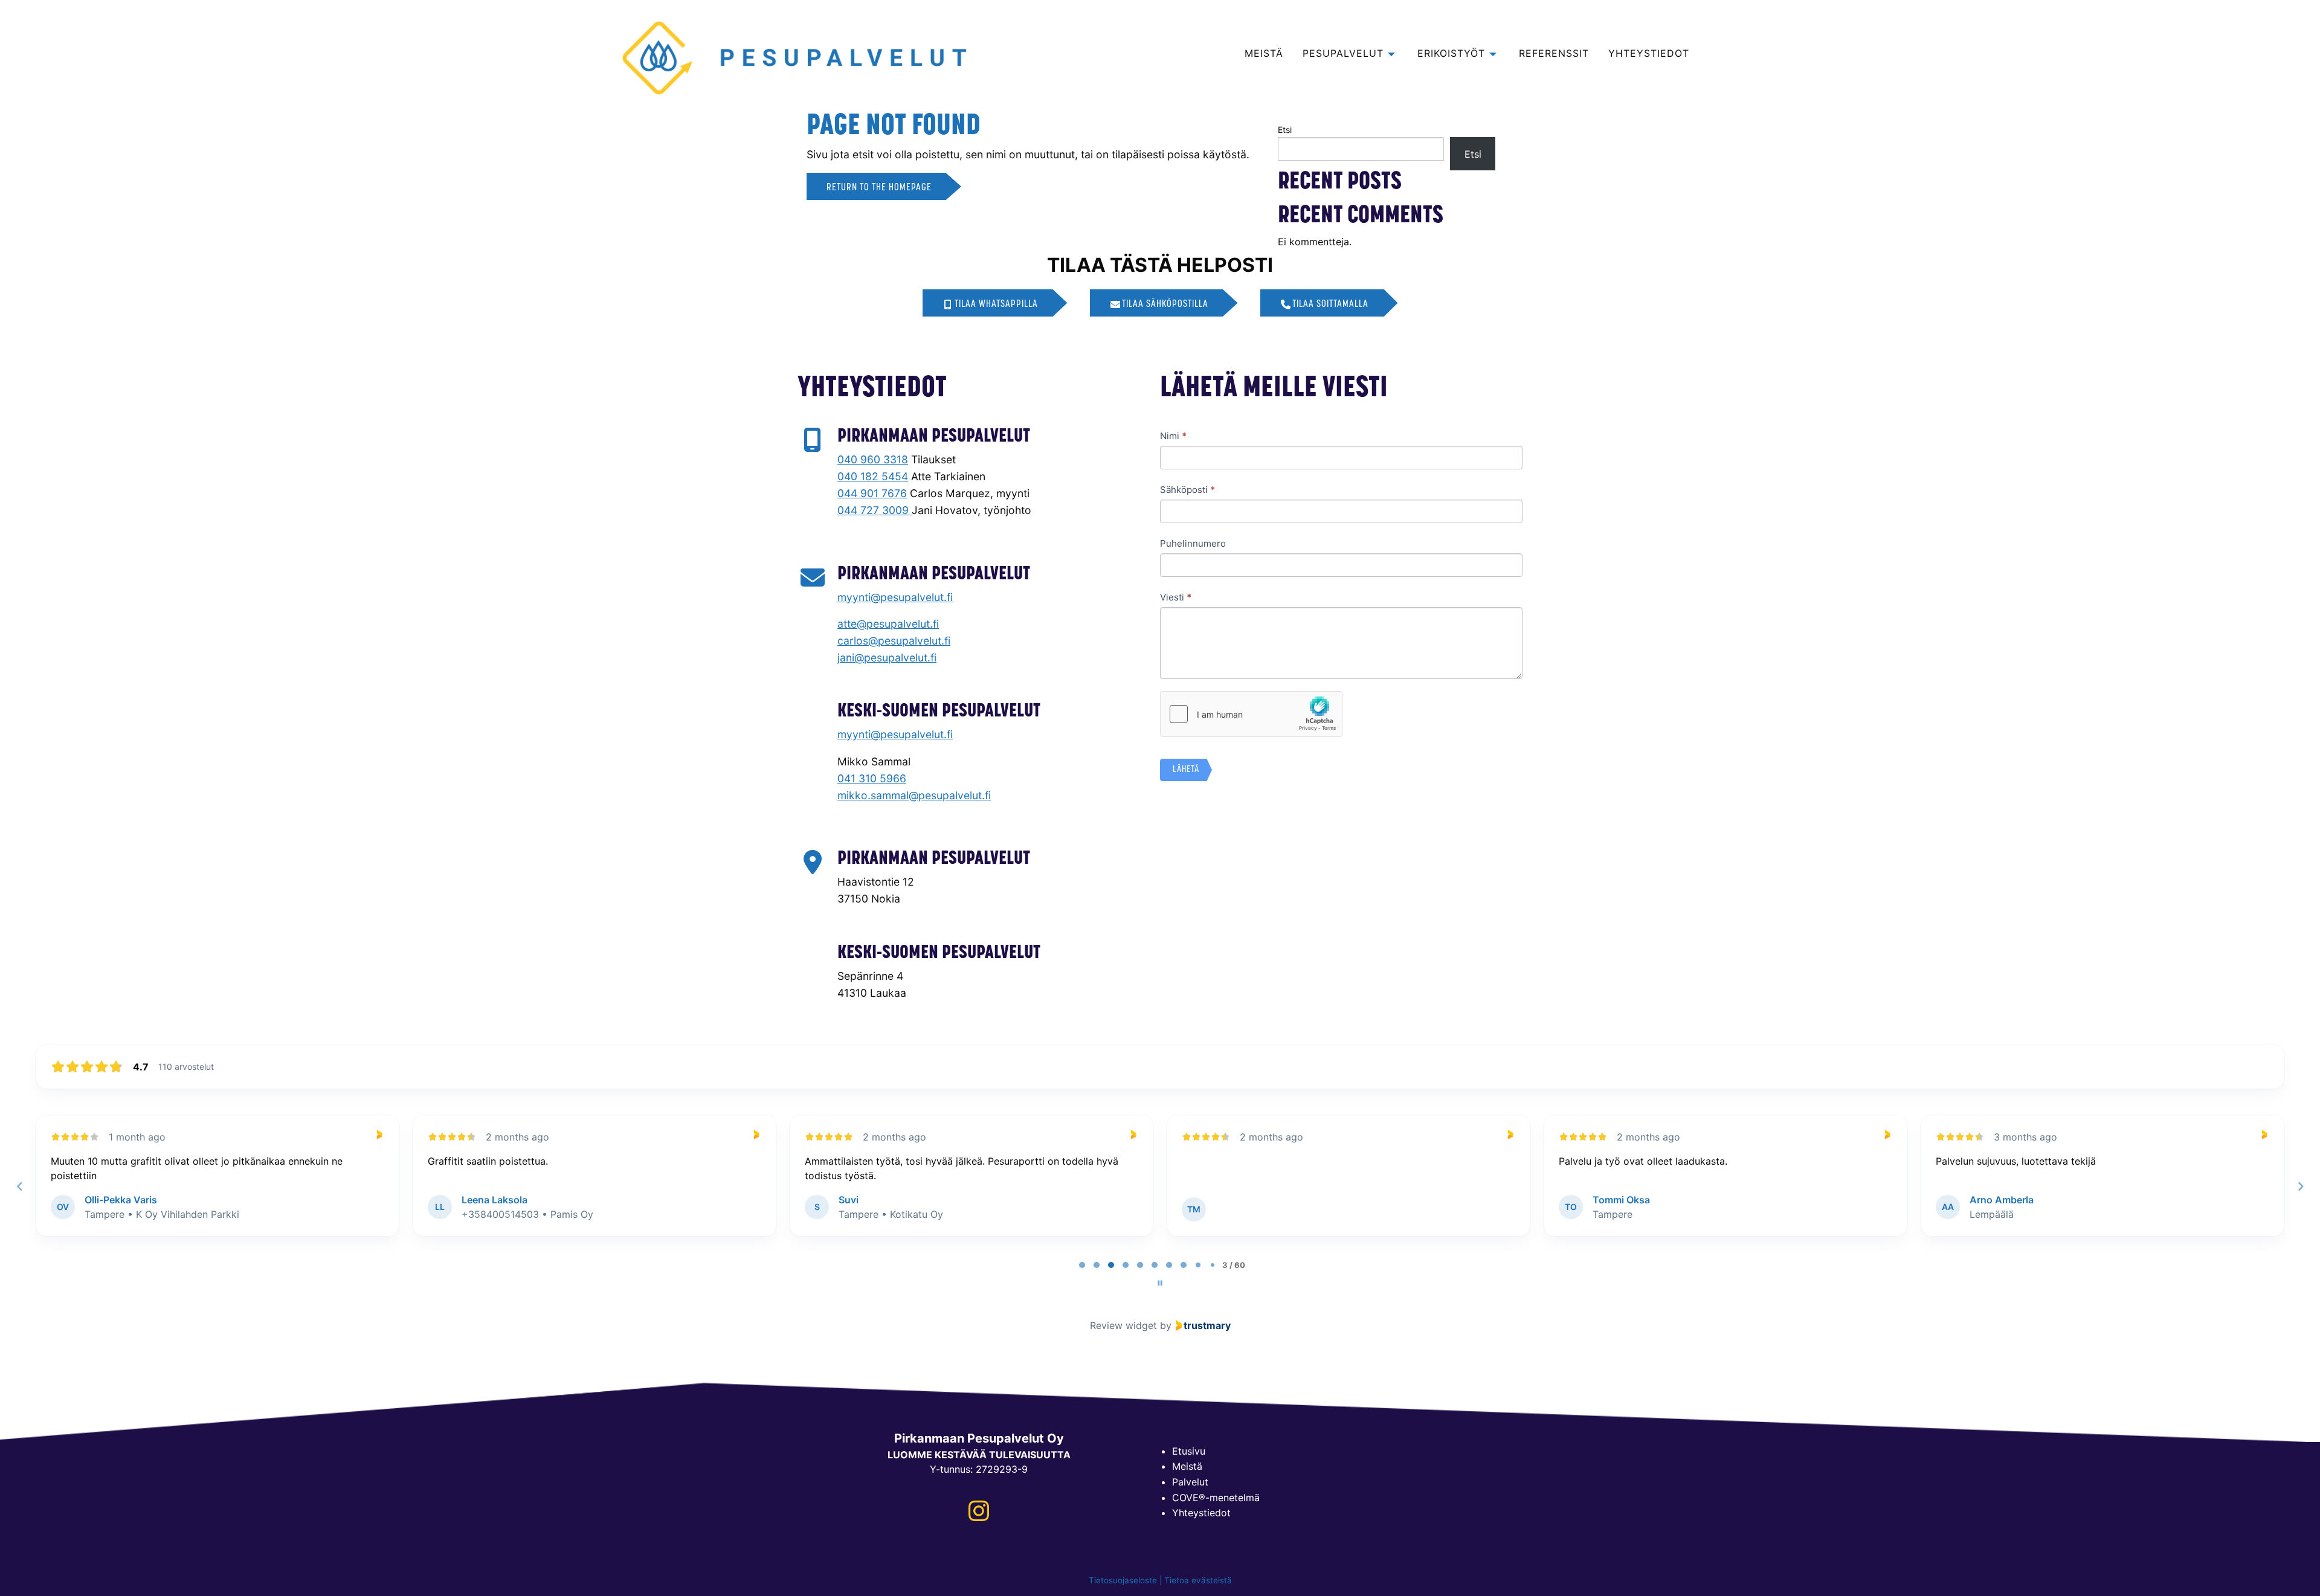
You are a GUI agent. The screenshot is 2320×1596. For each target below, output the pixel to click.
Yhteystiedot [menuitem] (1649, 54)
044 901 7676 (872, 493)
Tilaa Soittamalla (1330, 304)
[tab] (1082, 1265)
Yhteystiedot (1201, 1513)
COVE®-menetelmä (1216, 1498)
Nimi (1173, 436)
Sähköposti (1187, 490)
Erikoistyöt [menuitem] (1451, 54)
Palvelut (1190, 1482)
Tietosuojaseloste (1123, 1580)
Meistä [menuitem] (1264, 54)
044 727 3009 (875, 510)
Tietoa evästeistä (1198, 1580)
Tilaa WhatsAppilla (996, 304)
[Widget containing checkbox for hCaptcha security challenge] (1251, 714)
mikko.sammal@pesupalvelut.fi (914, 795)
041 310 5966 (872, 778)
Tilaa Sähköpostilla (1165, 304)
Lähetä (1186, 770)
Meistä (1187, 1466)
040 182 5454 (873, 476)
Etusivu (1189, 1451)
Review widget (1123, 1325)
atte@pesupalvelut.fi (888, 624)
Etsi (1285, 130)
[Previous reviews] (19, 1186)
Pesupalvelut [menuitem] (1343, 54)
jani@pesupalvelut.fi (887, 658)
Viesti (1176, 597)
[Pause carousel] (1160, 1283)
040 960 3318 (873, 459)
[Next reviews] (2300, 1186)
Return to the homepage (879, 188)
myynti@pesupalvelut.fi (895, 597)
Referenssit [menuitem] (1554, 54)
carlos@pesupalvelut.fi (894, 641)
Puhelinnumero (1193, 543)
